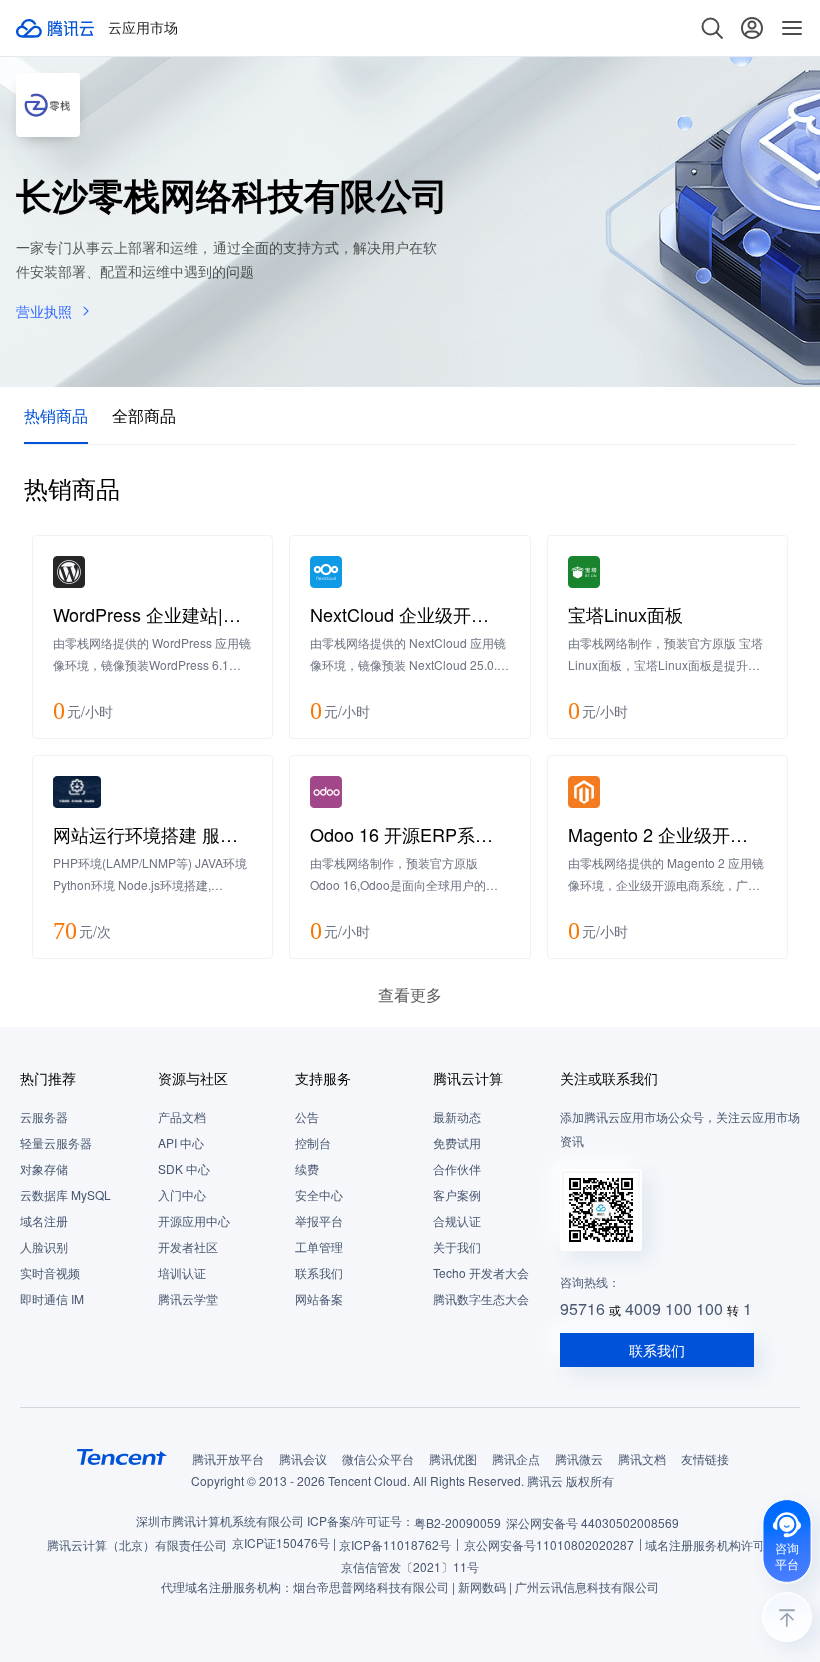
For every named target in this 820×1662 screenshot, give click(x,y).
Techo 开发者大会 (481, 1272)
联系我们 (319, 1272)
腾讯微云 (579, 1458)
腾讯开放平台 (228, 1458)
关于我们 (457, 1246)
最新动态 (457, 1116)
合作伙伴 (457, 1168)
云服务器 (44, 1116)
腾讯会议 (303, 1458)
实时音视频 (50, 1272)
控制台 (313, 1142)
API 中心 (181, 1142)
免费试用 (457, 1142)
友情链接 (705, 1458)
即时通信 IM (52, 1298)
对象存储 (44, 1168)
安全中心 (319, 1194)
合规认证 (457, 1220)
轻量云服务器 (56, 1142)
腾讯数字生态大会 (481, 1298)
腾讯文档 (642, 1458)
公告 (307, 1116)
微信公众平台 (378, 1458)
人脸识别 (44, 1246)
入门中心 (182, 1194)
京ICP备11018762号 (395, 1544)
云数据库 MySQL (65, 1194)
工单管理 (319, 1246)
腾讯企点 (516, 1458)
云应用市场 (143, 28)
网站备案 (319, 1298)
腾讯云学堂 (188, 1298)
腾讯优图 (453, 1458)
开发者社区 (188, 1246)
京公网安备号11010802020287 (549, 1544)
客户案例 (457, 1194)
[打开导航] (792, 28)
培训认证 (182, 1272)
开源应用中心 (194, 1220)
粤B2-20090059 (457, 1522)
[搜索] (712, 28)
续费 (307, 1168)
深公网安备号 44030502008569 (592, 1522)
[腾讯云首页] (56, 28)
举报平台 (319, 1220)
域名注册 (44, 1220)
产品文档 (182, 1116)
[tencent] (122, 1457)
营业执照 (44, 311)
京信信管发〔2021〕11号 (410, 1566)
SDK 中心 (184, 1168)
